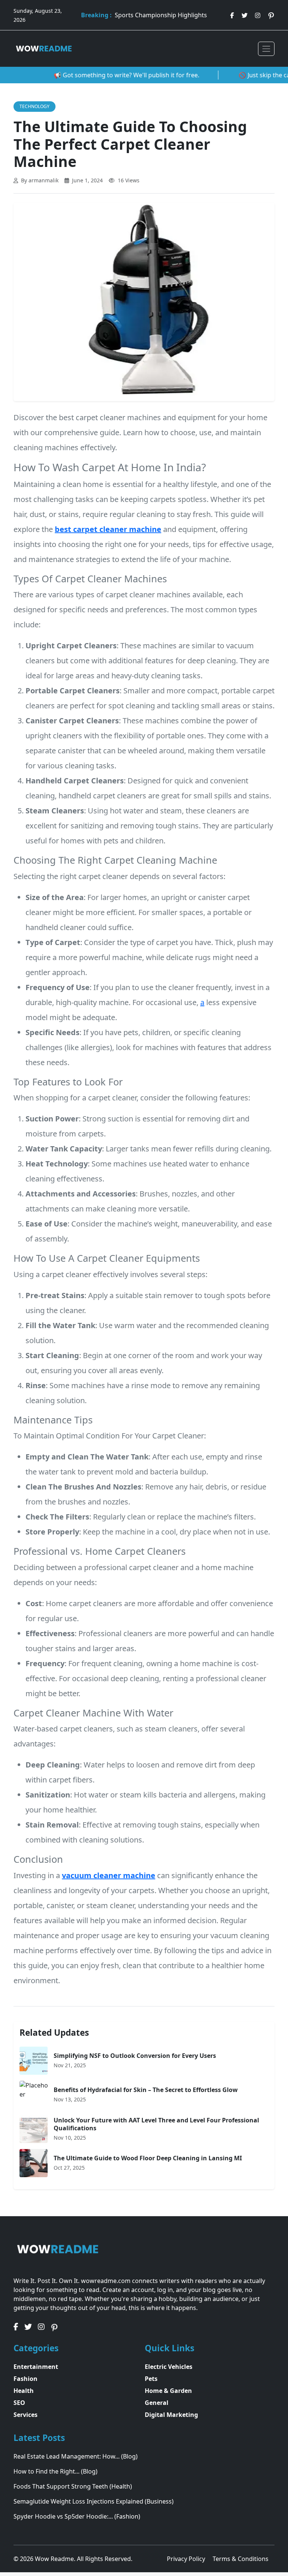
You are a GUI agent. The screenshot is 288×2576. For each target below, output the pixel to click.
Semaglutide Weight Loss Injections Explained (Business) (94, 2501)
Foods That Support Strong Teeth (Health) (73, 2486)
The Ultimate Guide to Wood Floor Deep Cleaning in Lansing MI (148, 2158)
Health (24, 2391)
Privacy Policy (187, 2559)
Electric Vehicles (169, 2367)
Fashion (25, 2379)
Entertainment (36, 2367)
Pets (151, 2379)
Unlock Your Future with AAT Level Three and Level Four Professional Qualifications (156, 2124)
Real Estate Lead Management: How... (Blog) (76, 2456)
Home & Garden (168, 2391)
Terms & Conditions (241, 2559)
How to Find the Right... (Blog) (55, 2471)
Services (25, 2415)
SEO (19, 2403)
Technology (34, 106)
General (157, 2403)
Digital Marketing (171, 2415)
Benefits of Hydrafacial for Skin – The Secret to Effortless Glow (146, 2090)
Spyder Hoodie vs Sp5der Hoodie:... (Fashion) (77, 2516)
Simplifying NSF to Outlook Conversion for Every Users (135, 2056)
